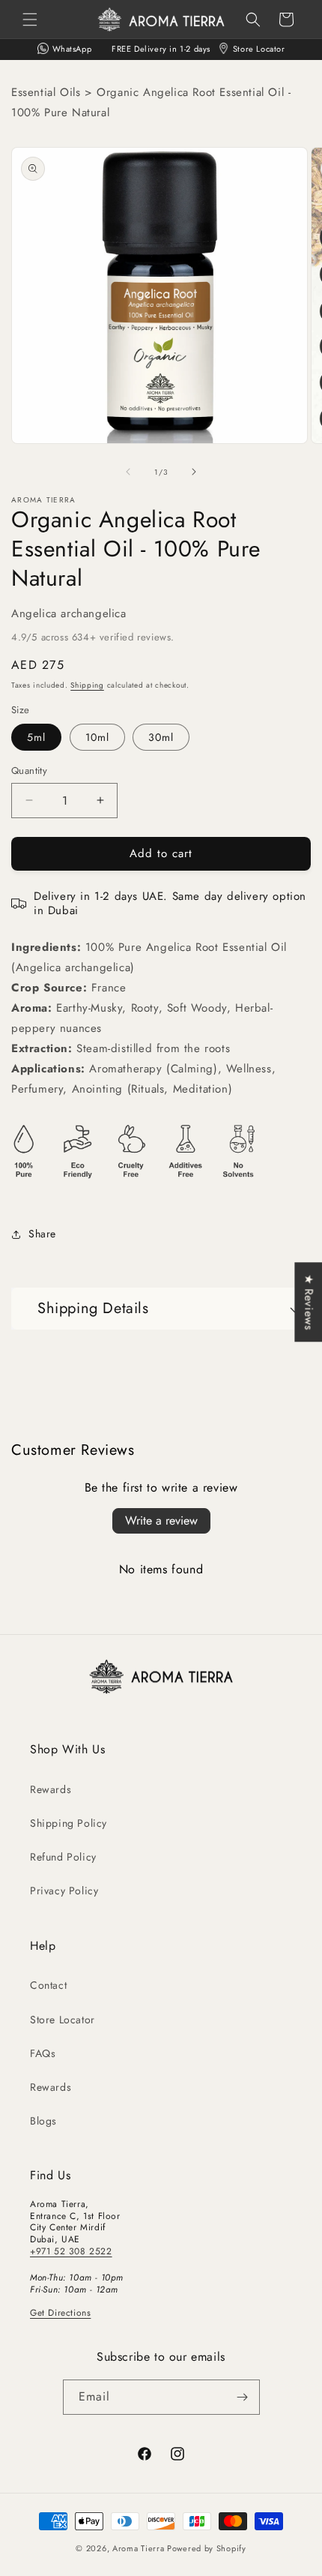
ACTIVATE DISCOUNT (161, 1388)
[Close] (295, 1169)
